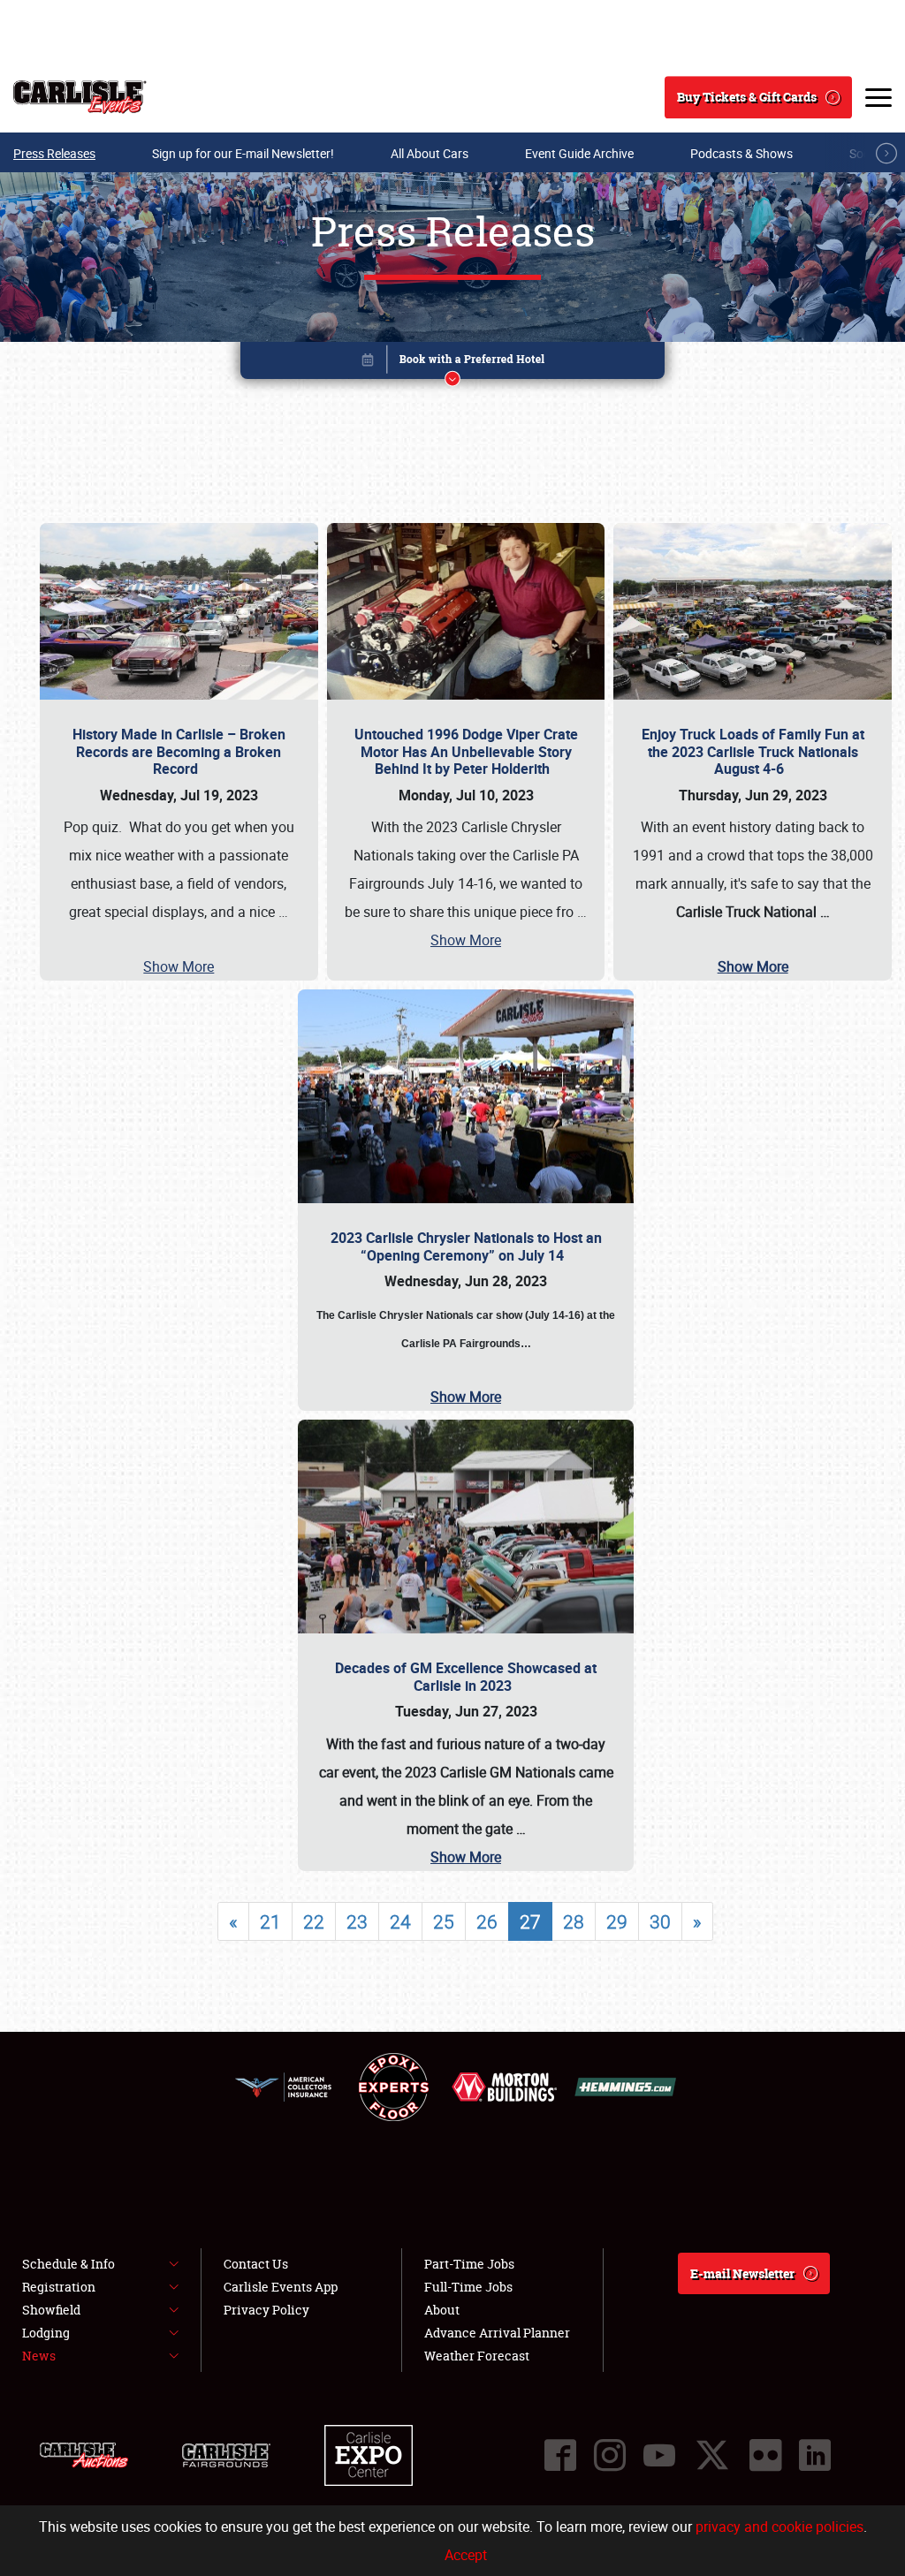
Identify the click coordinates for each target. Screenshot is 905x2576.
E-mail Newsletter (742, 2273)
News (39, 2356)
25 (444, 1921)
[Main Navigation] (878, 97)
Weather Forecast (477, 2356)
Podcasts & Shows (741, 153)
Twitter (712, 2455)
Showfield (51, 2310)
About (442, 2310)
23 (357, 1921)
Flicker (765, 2455)
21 (270, 1921)
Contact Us (256, 2264)
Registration (59, 2287)
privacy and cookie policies (780, 2527)
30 (660, 1921)
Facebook (560, 2455)
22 (314, 1921)
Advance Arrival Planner (497, 2333)
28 (574, 1921)
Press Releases (54, 153)
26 (487, 1921)
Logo (80, 97)
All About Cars (430, 153)
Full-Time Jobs (468, 2287)
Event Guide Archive (579, 153)
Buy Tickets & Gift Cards (747, 97)
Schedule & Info (68, 2264)
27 (530, 1921)
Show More (179, 966)
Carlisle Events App (281, 2287)
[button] (452, 364)
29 (617, 1921)
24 (400, 1921)
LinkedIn (815, 2455)
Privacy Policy (266, 2310)
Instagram (610, 2455)
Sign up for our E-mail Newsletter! (243, 153)
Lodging (46, 2333)
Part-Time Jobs (469, 2264)
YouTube (659, 2455)
